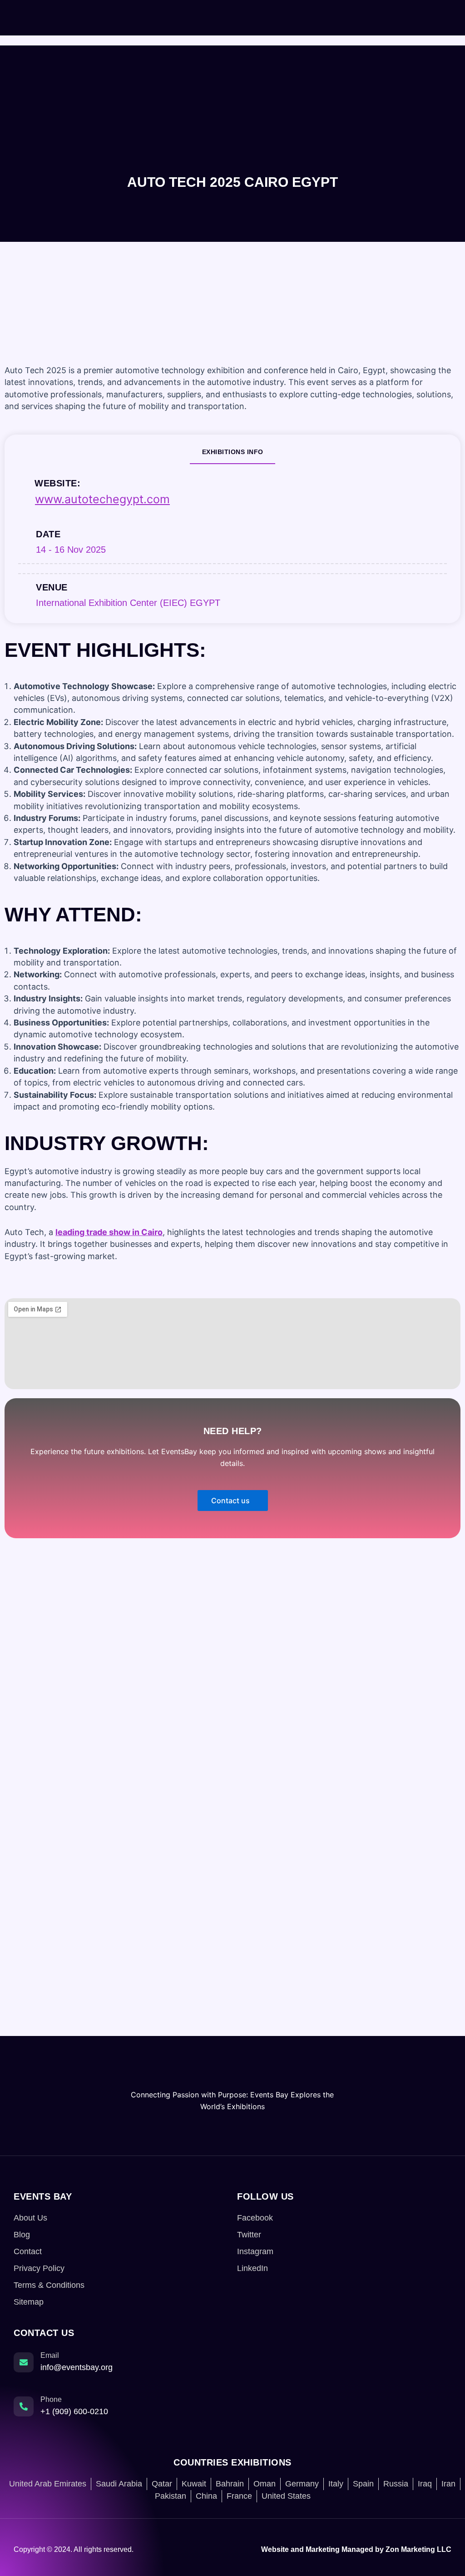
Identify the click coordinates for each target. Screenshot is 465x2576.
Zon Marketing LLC (418, 2549)
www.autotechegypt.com (102, 499)
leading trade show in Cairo (109, 1232)
